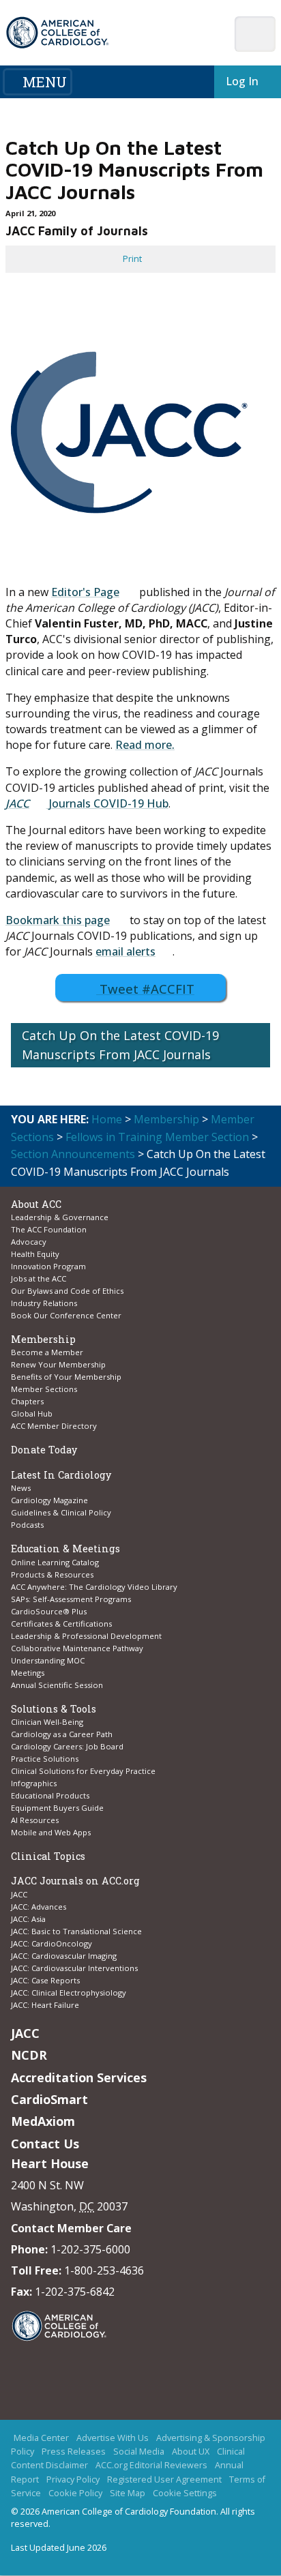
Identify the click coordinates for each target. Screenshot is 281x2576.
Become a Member (47, 1352)
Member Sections (44, 1389)
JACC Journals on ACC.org (75, 1881)
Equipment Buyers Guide (58, 1808)
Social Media (139, 2452)
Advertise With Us (113, 2438)
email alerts (125, 951)
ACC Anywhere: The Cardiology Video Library (94, 1587)
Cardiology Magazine (49, 1500)
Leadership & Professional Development (86, 1636)
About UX (191, 2452)
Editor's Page (85, 592)
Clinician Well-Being (47, 1722)
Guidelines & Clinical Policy (61, 1512)
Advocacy (29, 1242)
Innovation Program (48, 1266)
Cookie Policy (75, 2493)
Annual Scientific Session (57, 1685)
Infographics (34, 1783)
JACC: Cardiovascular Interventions (74, 1968)
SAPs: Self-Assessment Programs (71, 1599)
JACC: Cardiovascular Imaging (64, 1956)
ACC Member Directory (54, 1426)
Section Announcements (73, 1154)
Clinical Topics (48, 1856)
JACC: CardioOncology (51, 1943)
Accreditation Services (79, 2077)
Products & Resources (52, 1574)
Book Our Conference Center (66, 1315)
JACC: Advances (39, 1907)
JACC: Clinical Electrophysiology (69, 1993)
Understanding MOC (48, 1660)
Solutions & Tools (54, 1709)
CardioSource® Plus (49, 1611)
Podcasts (27, 1525)
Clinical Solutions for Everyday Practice (83, 1771)
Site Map (128, 2493)
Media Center (41, 2438)
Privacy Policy (73, 2480)
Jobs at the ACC (39, 1278)
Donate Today (44, 1450)
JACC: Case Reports (45, 1980)
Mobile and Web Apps (51, 1832)
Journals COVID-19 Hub (107, 803)
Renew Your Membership (58, 1364)
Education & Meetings (65, 1549)
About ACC (36, 1204)
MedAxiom (43, 2121)
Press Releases (74, 2452)
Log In (239, 81)
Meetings (28, 1673)
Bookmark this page (58, 920)
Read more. (145, 745)
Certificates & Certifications (61, 1624)
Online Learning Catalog (55, 1562)
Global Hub (32, 1413)
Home (107, 1119)
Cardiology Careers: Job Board (68, 1746)
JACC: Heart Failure (45, 2005)
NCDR (29, 2055)
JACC (17, 803)
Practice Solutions (45, 1759)
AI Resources (35, 1820)
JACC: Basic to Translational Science (76, 1931)
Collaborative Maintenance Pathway (77, 1648)
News (21, 1488)
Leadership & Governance (60, 1217)
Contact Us (45, 2144)
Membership (166, 1119)
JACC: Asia (28, 1919)
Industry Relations (44, 1303)
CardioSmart (49, 2099)
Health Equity (35, 1254)
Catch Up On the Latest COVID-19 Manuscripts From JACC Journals (120, 1045)
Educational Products (50, 1795)
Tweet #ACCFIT (147, 989)
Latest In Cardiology (61, 1475)
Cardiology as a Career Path (62, 1734)
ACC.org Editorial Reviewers (151, 2466)
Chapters (27, 1401)
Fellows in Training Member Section (157, 1137)
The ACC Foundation (49, 1229)
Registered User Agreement (164, 2480)
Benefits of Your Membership (66, 1377)
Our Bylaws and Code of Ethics (67, 1291)
